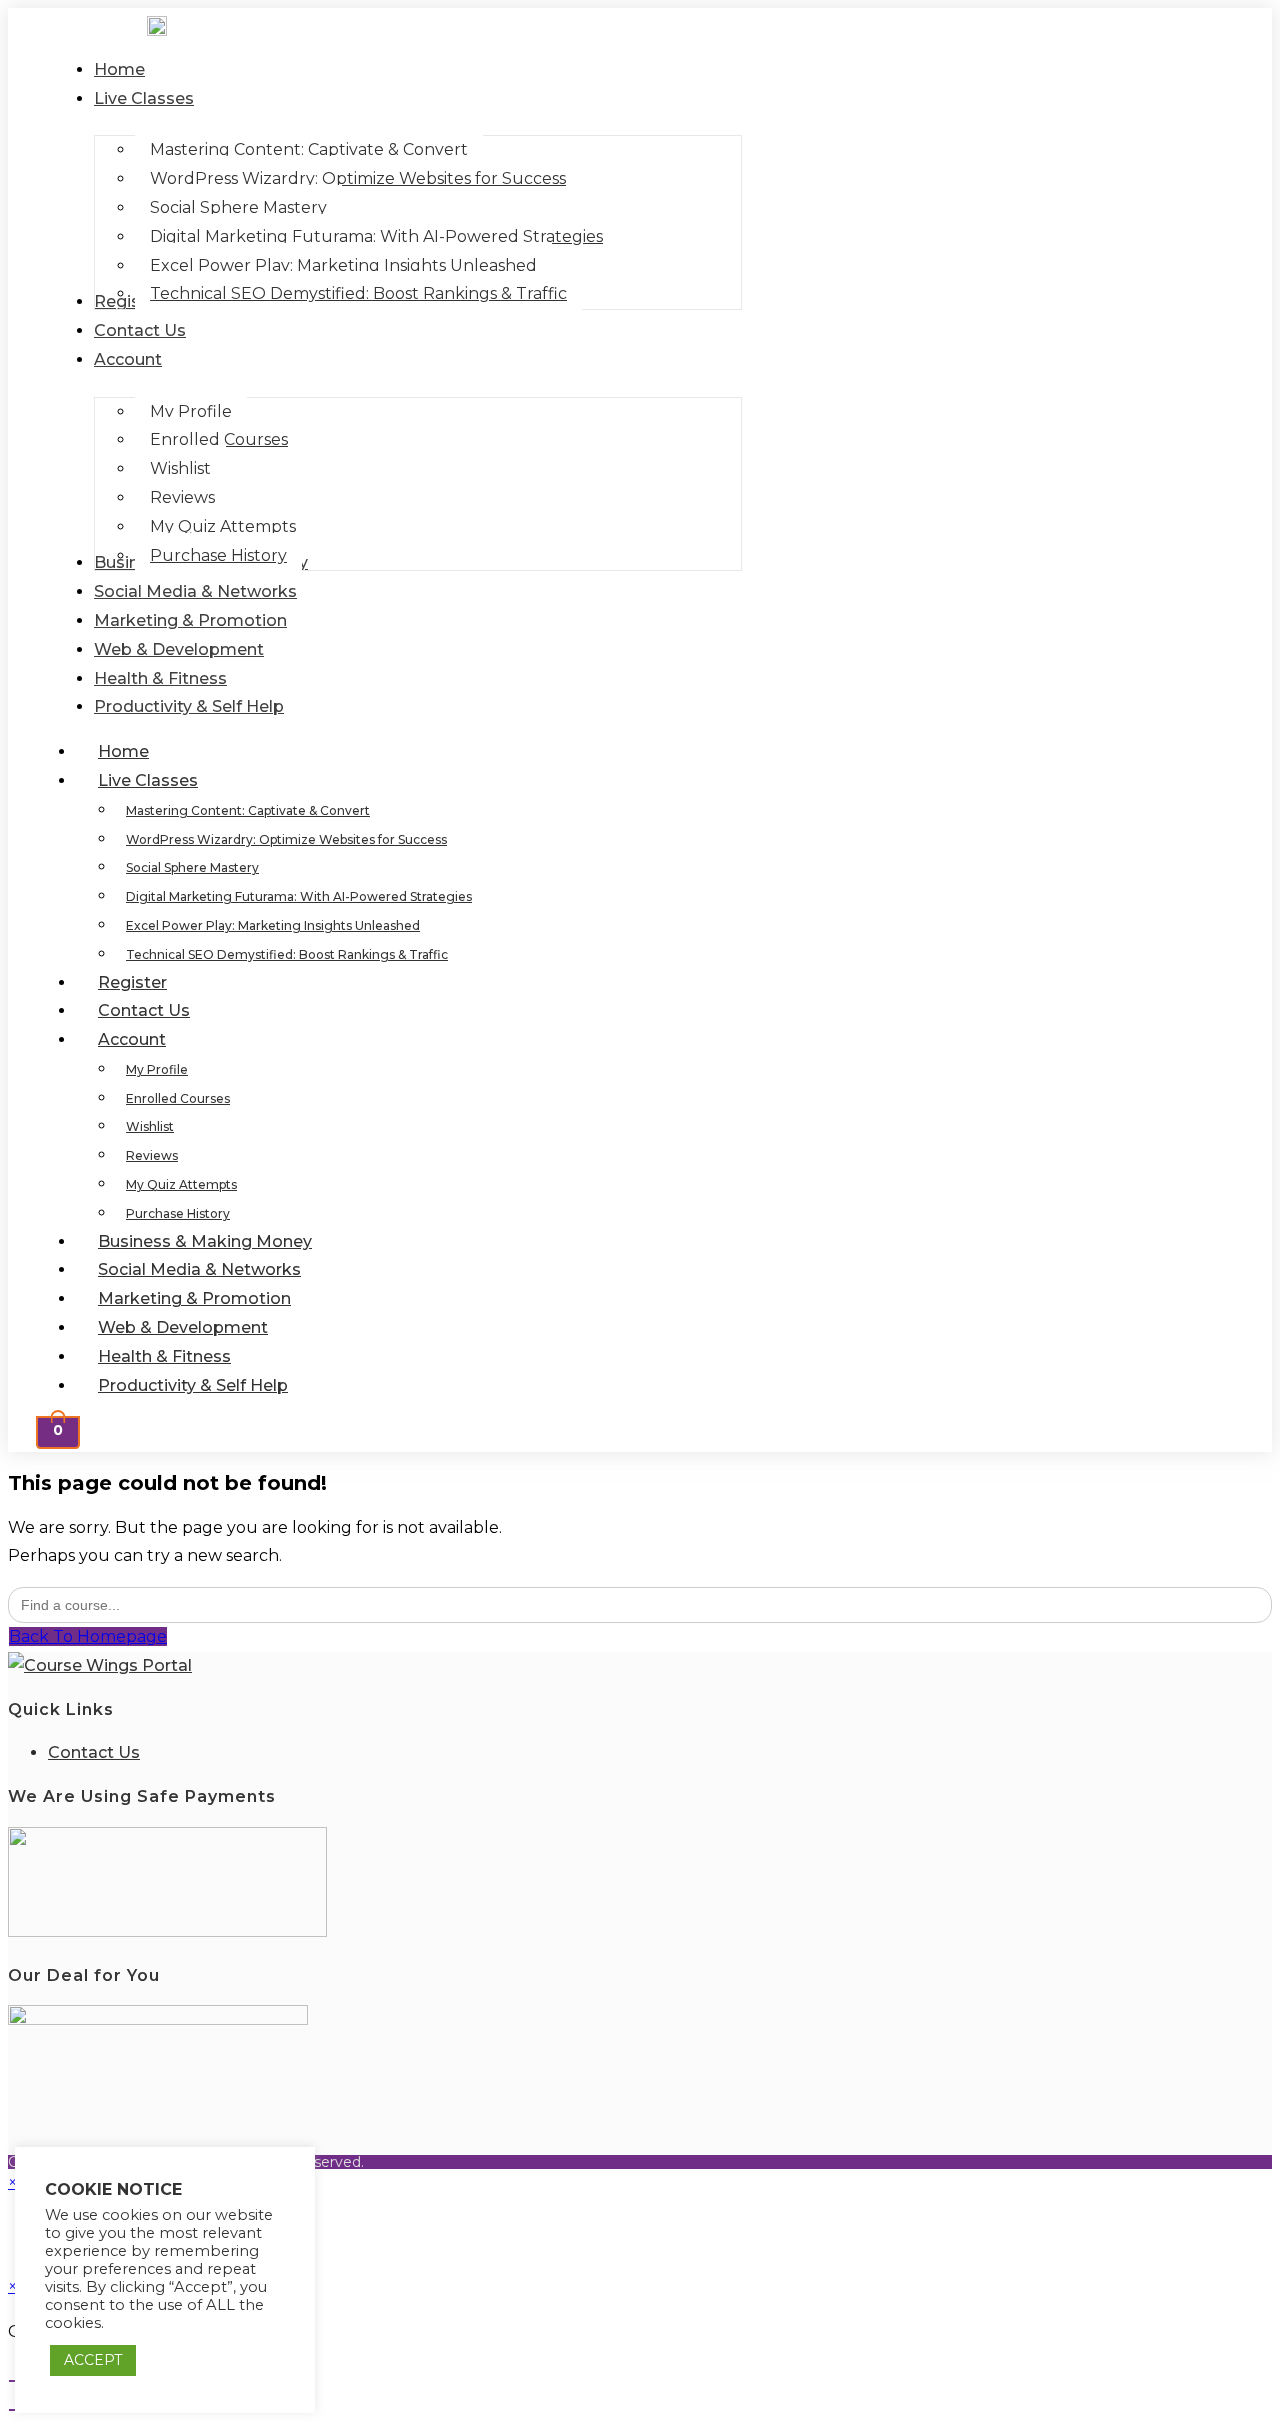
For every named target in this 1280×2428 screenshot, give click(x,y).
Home (123, 751)
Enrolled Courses (178, 1098)
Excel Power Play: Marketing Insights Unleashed (273, 925)
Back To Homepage (88, 1636)
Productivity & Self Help (193, 1385)
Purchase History (178, 1213)
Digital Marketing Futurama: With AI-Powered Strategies (299, 896)
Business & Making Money (205, 1241)
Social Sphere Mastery (192, 867)
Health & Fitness (164, 1356)
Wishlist (150, 1126)
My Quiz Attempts (181, 1184)
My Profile (157, 1069)
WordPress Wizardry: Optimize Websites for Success (286, 839)
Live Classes (148, 780)
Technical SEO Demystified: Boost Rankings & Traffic (287, 954)
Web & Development (183, 1327)
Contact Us (144, 1010)
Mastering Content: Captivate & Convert (248, 810)
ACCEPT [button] (93, 2360)
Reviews (152, 1155)
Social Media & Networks (199, 1269)
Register (132, 982)
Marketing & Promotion (194, 1298)
